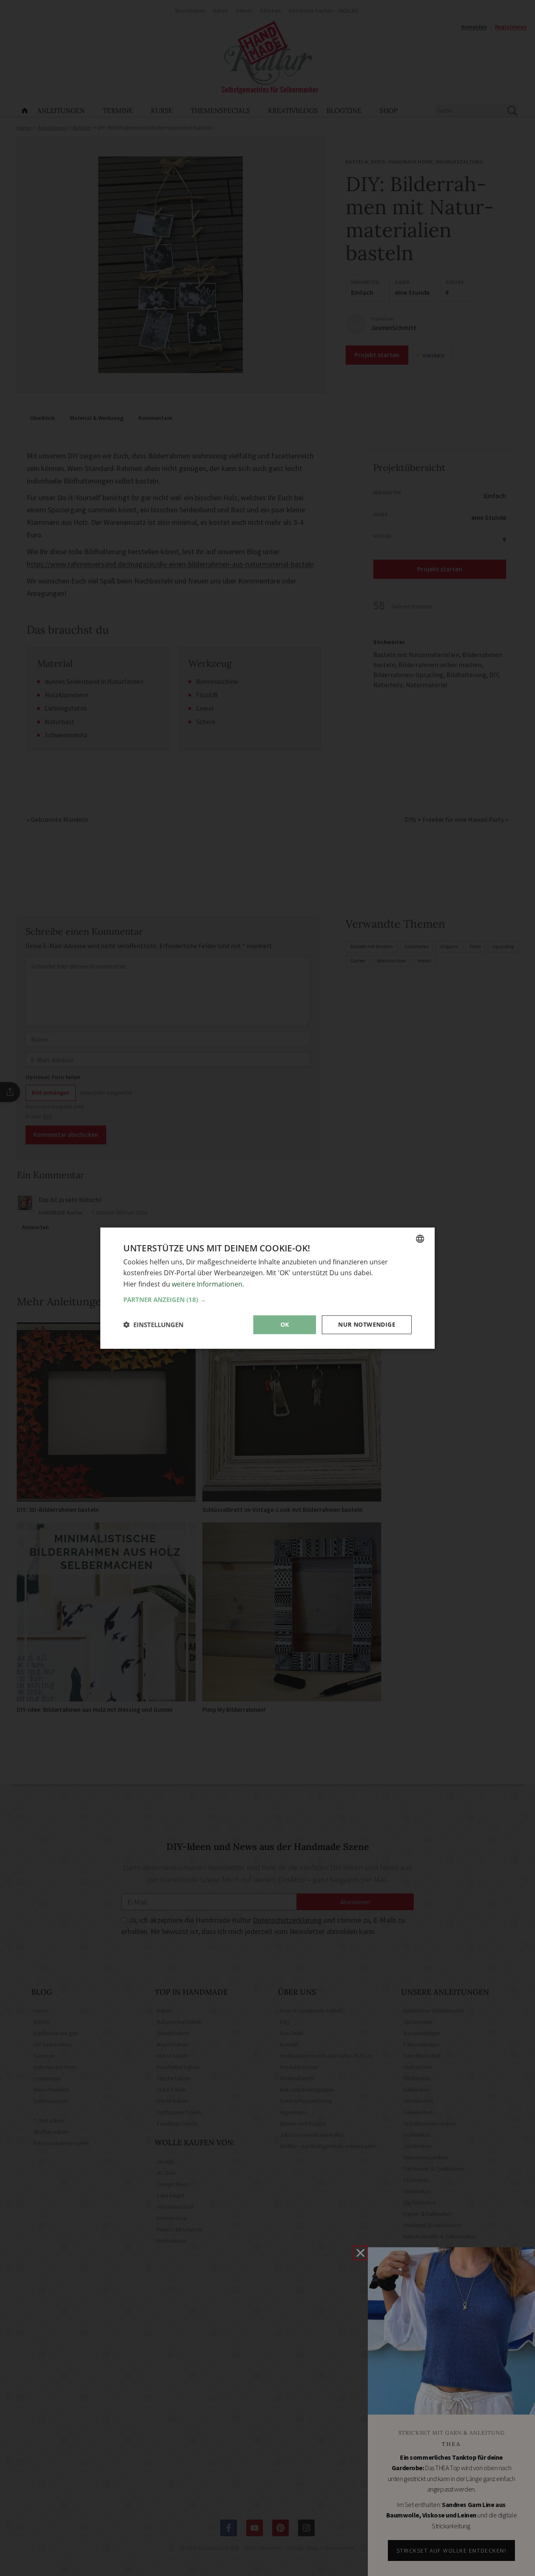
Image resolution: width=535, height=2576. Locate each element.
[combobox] (420, 1238)
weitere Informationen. (208, 1284)
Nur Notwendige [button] (367, 1324)
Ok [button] (285, 1324)
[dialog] (267, 1288)
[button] (267, 1300)
